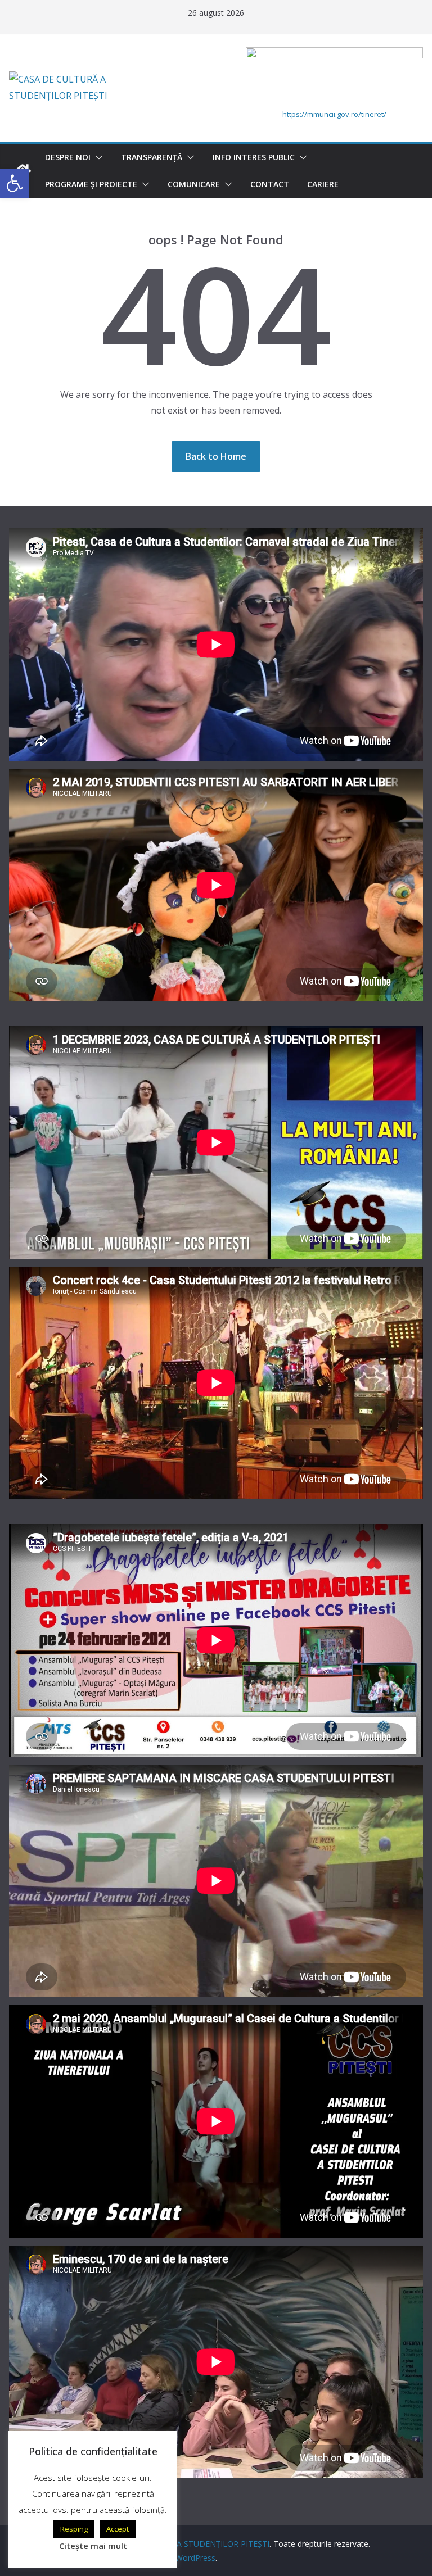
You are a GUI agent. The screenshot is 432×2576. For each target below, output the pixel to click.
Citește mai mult (93, 2546)
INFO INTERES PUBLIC (254, 157)
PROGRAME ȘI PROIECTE (91, 184)
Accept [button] (118, 2529)
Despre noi (68, 157)
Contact (270, 184)
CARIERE (323, 184)
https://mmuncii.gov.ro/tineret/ (334, 114)
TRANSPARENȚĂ (152, 157)
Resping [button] (74, 2529)
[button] (97, 157)
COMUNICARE (194, 184)
